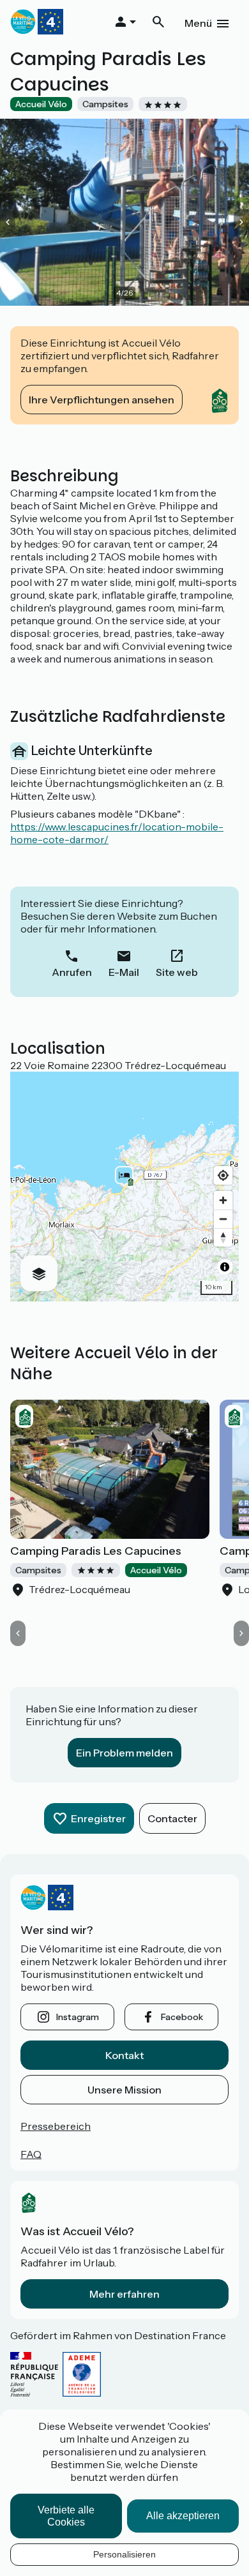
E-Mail (124, 972)
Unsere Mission (124, 2090)
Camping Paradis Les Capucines (96, 1551)
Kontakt (124, 2055)
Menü (198, 23)
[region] (124, 1187)
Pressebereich (56, 2126)
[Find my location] (223, 1175)
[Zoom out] (223, 1219)
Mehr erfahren (124, 2294)
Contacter (172, 1818)
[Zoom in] (223, 1200)
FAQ (31, 2154)
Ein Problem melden (124, 1753)
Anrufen (72, 972)
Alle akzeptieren (183, 2516)
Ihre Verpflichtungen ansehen (102, 400)
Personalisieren (124, 2554)
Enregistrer (98, 1818)
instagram (78, 2017)
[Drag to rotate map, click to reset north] (223, 1237)
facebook (182, 2017)
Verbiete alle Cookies (66, 2516)
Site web (177, 972)
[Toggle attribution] (225, 1267)
